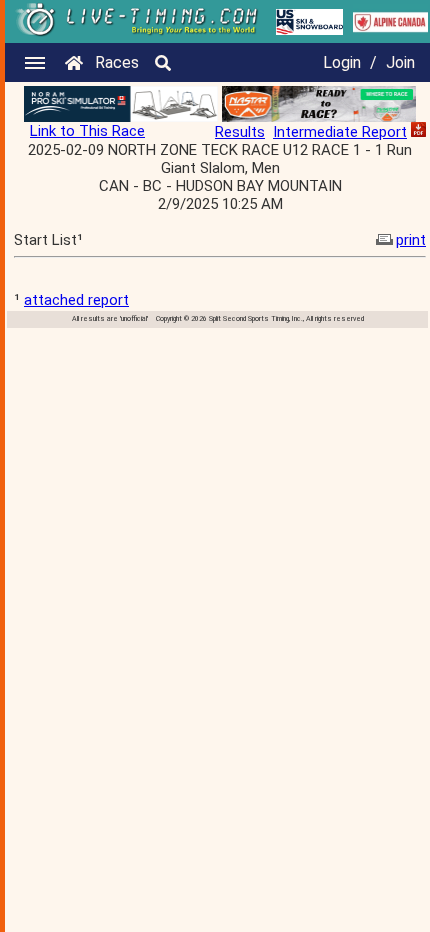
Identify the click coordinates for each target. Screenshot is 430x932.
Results (240, 132)
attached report (76, 300)
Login (342, 62)
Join (400, 62)
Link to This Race (87, 131)
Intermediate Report (340, 132)
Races (117, 62)
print (411, 240)
